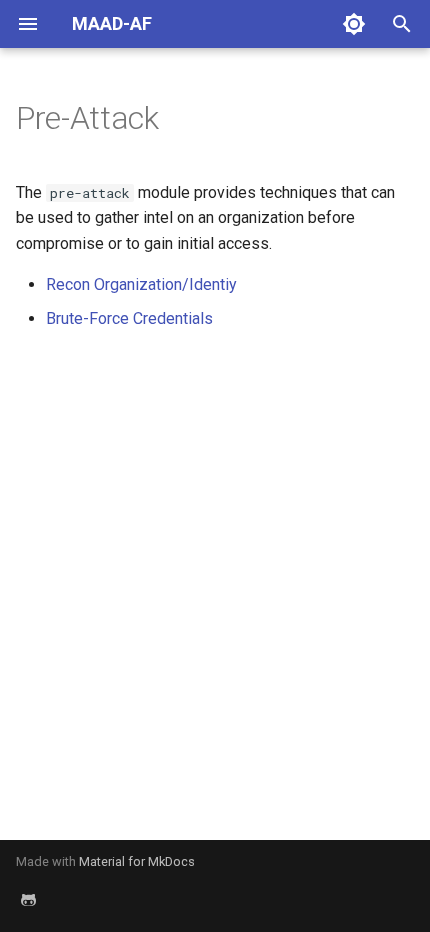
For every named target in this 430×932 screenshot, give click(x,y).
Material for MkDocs (137, 861)
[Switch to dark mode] (354, 24)
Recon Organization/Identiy (141, 284)
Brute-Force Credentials (129, 318)
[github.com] (28, 900)
